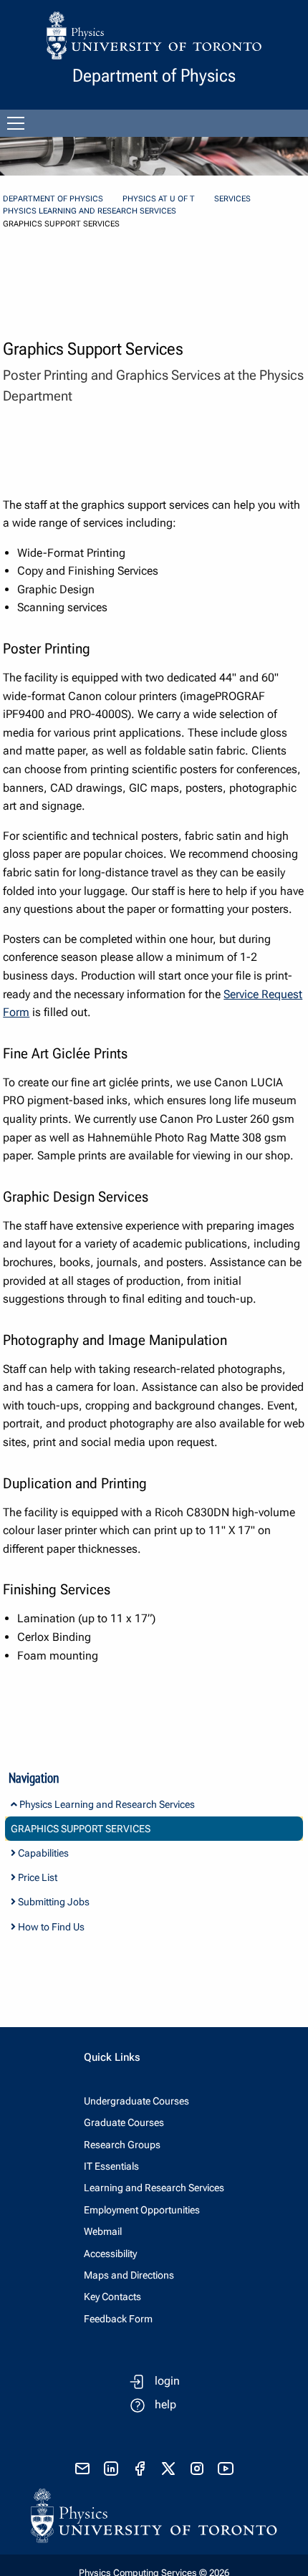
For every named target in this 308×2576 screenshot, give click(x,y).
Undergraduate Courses (136, 2101)
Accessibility (110, 2254)
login (167, 2381)
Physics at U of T (159, 199)
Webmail (103, 2231)
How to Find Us (50, 1927)
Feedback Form (118, 2319)
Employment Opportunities (142, 2210)
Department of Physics (53, 199)
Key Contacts (112, 2297)
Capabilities (42, 1853)
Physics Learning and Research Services (90, 211)
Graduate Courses (124, 2122)
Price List (37, 1877)
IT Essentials (111, 2166)
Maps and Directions (129, 2275)
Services (232, 199)
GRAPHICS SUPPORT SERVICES (81, 1829)
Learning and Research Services (154, 2188)
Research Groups (122, 2145)
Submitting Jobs (53, 1902)
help (165, 2404)
